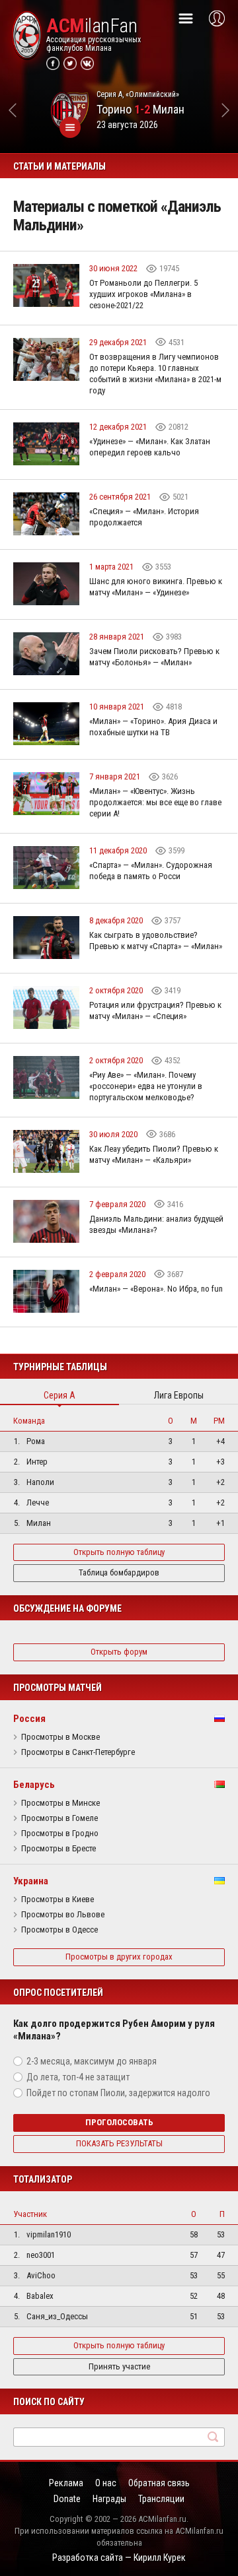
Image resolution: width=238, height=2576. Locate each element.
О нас (106, 2483)
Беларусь (34, 1785)
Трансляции (161, 2499)
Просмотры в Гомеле (59, 1818)
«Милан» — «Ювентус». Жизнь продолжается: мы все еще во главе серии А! (155, 802)
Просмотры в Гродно (60, 1833)
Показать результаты (119, 2143)
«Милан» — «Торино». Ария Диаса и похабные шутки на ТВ (153, 727)
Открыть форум (119, 1652)
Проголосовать (119, 2122)
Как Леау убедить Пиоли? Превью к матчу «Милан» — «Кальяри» (154, 1154)
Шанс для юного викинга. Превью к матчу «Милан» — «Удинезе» (156, 587)
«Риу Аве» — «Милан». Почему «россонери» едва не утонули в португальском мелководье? (146, 1086)
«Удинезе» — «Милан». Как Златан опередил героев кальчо (150, 447)
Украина (31, 1881)
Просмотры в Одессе (59, 1930)
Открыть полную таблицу (119, 1552)
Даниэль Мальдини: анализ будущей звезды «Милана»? (156, 1224)
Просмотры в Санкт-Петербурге (78, 1752)
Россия (29, 1719)
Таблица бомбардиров (119, 1572)
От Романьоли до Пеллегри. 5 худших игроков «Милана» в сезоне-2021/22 (143, 294)
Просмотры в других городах (119, 1957)
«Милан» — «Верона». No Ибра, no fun (156, 1289)
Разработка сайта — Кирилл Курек (119, 2558)
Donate (67, 2499)
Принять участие (119, 2366)
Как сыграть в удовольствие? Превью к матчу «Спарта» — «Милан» (156, 941)
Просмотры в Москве (60, 1737)
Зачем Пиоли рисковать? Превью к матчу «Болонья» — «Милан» (154, 657)
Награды (109, 2499)
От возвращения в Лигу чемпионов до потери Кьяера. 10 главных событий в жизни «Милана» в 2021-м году (155, 374)
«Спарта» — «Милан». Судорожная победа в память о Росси (151, 871)
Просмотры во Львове (63, 1915)
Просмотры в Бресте (59, 1849)
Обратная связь (159, 2483)
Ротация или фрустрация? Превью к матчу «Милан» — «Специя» (155, 1010)
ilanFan (92, 26)
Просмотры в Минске (60, 1803)
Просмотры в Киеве (58, 1899)
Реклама (66, 2483)
